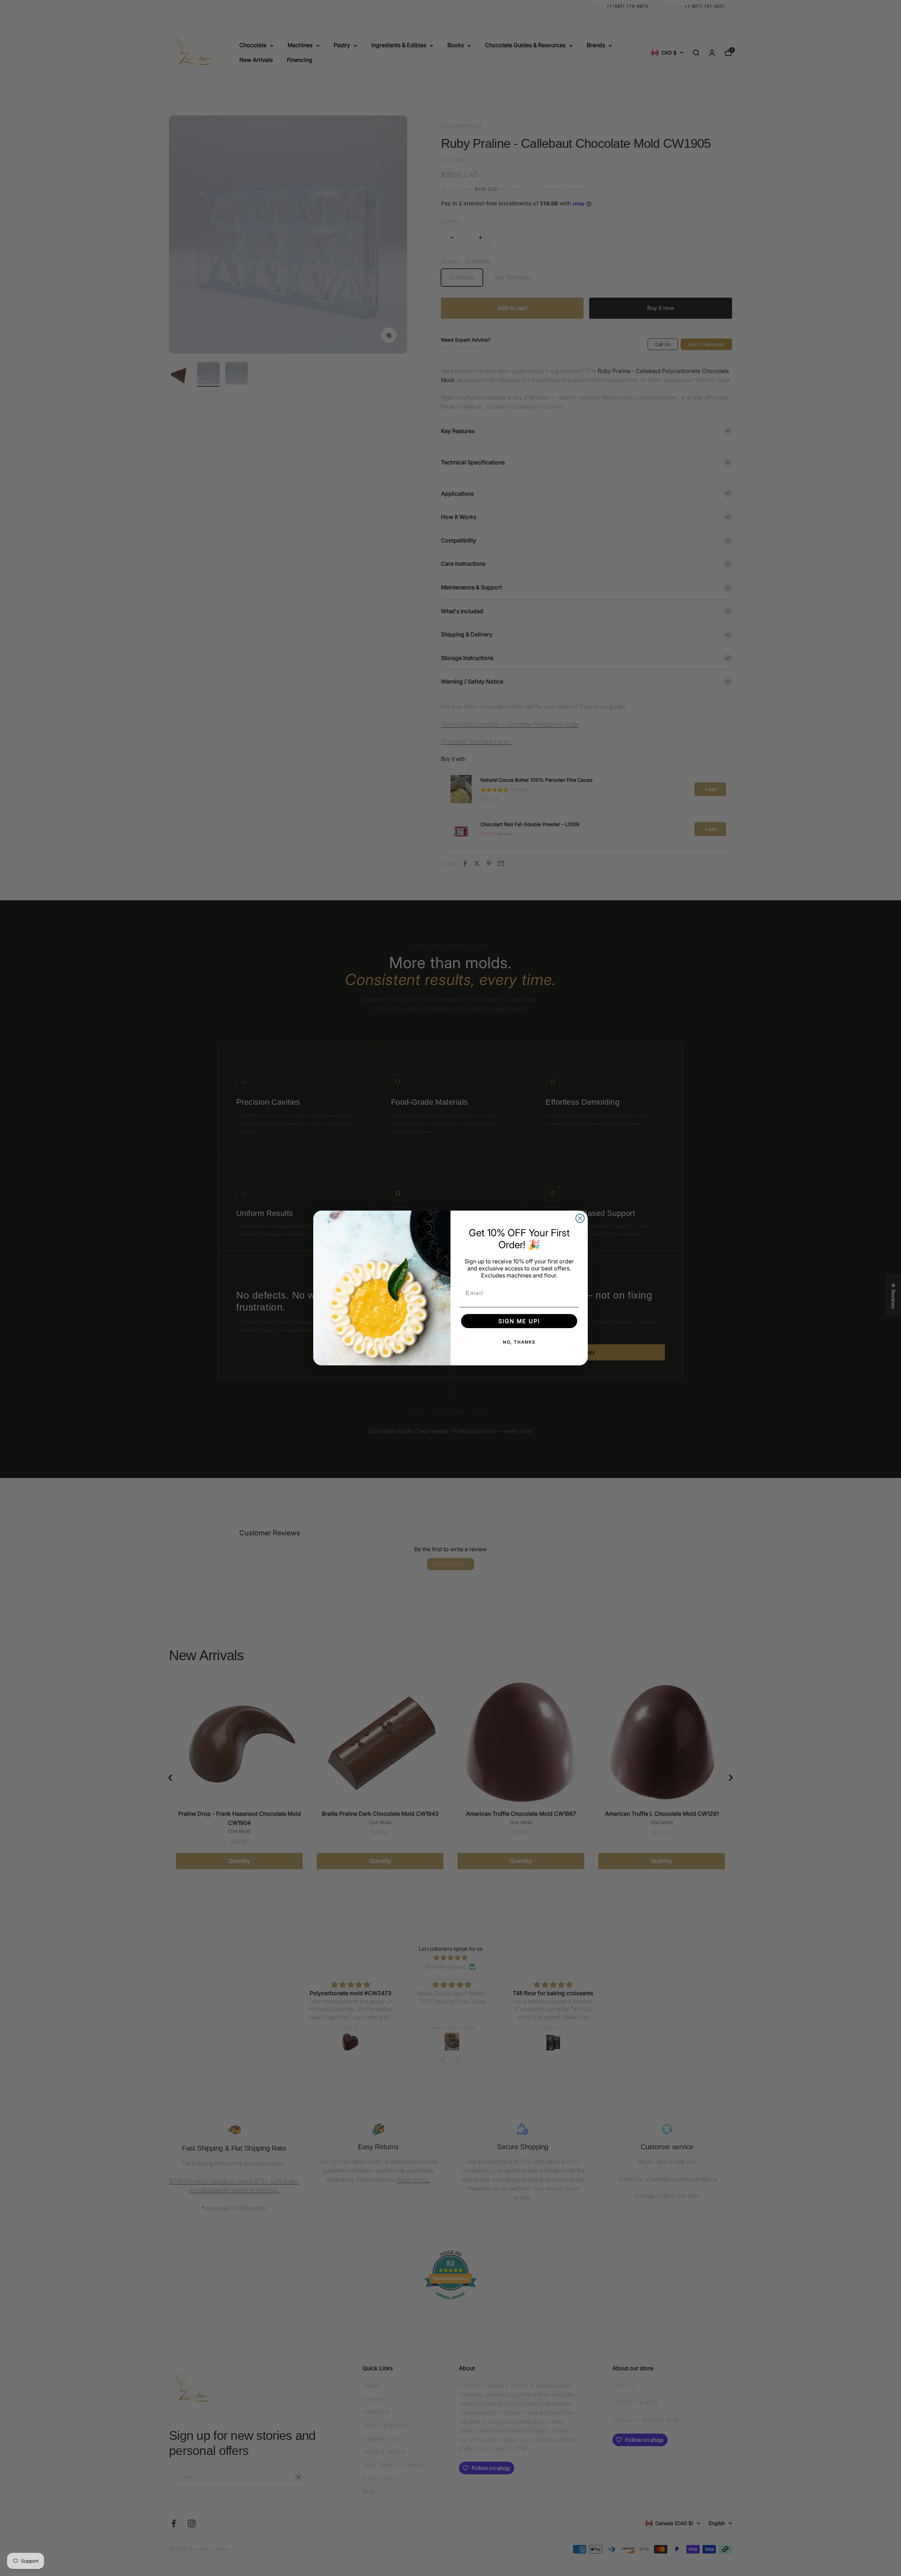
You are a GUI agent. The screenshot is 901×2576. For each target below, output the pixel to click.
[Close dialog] (580, 1218)
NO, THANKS (519, 1342)
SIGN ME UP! (519, 1321)
